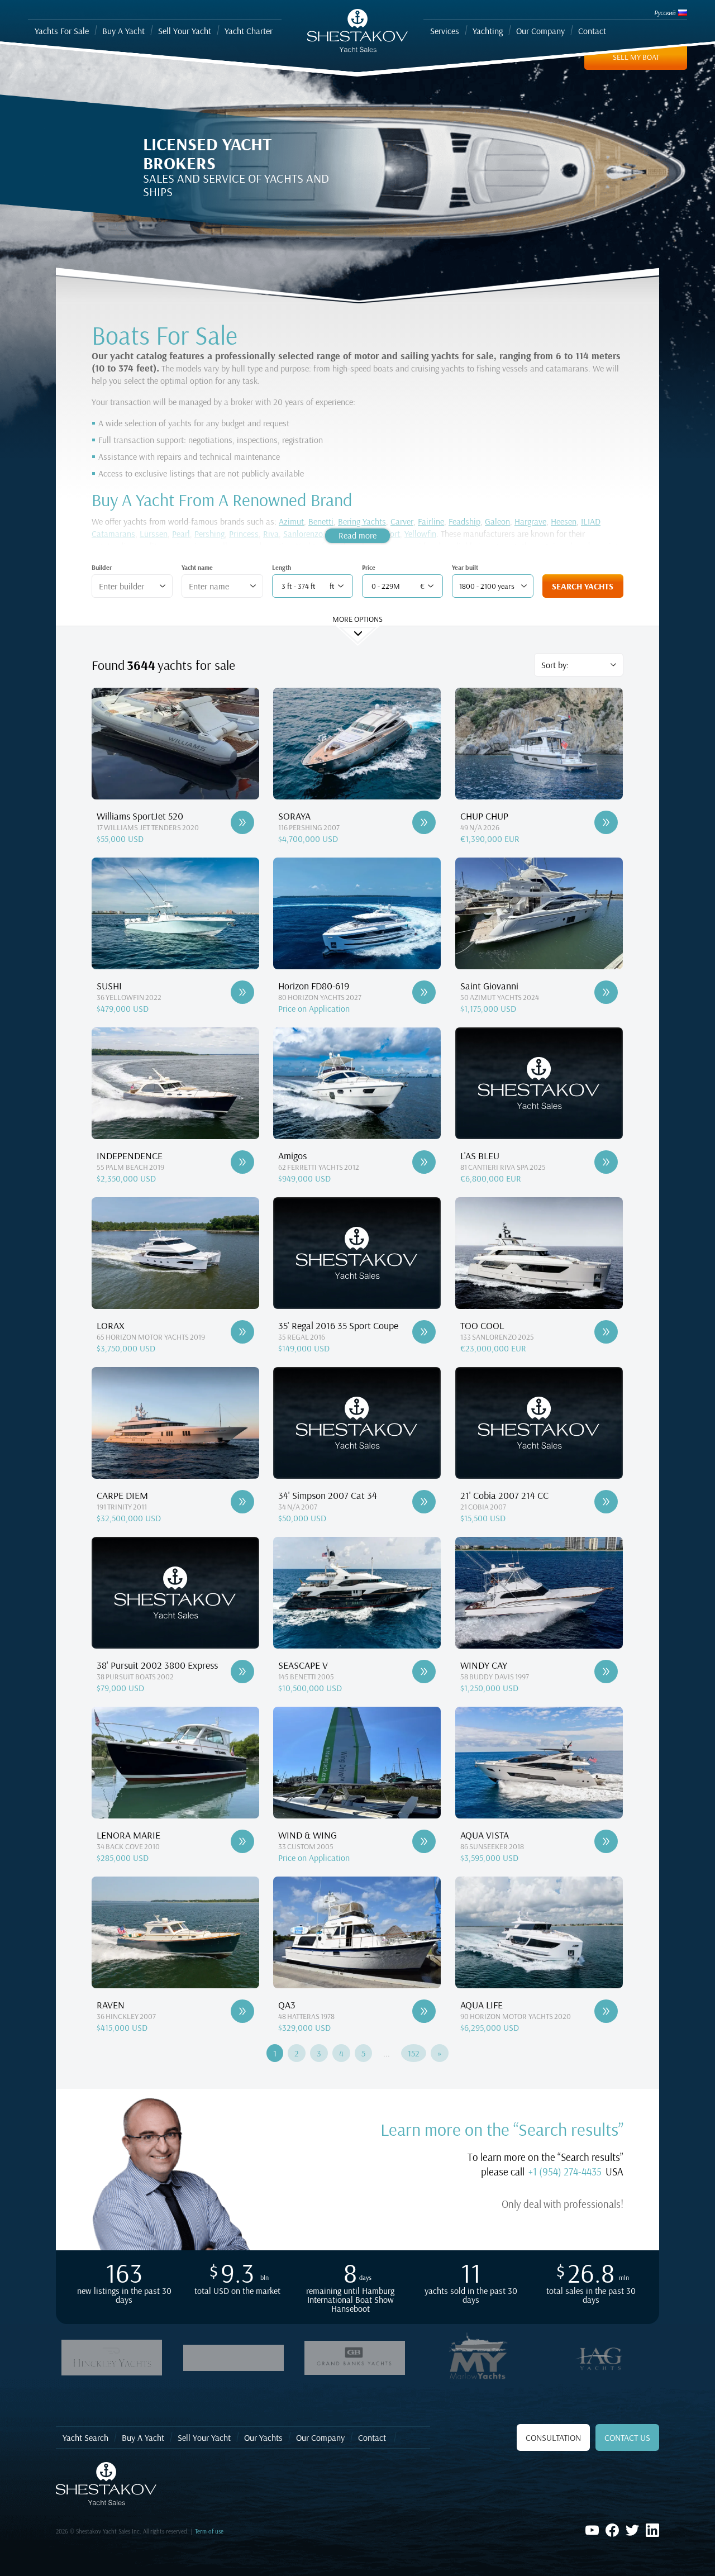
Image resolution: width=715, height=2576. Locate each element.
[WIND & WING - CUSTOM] (424, 1841)
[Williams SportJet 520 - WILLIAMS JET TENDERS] (242, 822)
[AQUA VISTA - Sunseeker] (606, 1841)
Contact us (627, 2437)
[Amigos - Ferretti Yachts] (424, 1162)
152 (414, 2053)
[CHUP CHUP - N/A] (606, 822)
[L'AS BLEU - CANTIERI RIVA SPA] (606, 1162)
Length (282, 567)
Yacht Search (85, 2437)
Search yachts (583, 586)
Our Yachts (263, 2437)
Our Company (320, 2437)
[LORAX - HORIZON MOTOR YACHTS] (242, 1332)
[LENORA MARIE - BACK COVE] (242, 1841)
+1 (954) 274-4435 (565, 2172)
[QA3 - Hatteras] (424, 2011)
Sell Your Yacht (204, 2437)
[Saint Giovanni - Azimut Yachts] (606, 992)
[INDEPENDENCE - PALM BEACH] (242, 1162)
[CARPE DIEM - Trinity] (242, 1502)
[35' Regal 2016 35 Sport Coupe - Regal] (424, 1332)
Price (369, 567)
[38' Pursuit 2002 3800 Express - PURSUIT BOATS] (242, 1672)
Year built (465, 567)
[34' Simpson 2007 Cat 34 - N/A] (424, 1502)
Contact (372, 2437)
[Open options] (163, 586)
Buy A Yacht (143, 2437)
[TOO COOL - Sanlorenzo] (606, 1332)
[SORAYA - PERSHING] (424, 822)
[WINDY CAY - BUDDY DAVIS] (606, 1672)
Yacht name (197, 567)
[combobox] (128, 586)
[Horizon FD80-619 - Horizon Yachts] (424, 992)
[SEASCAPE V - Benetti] (424, 1672)
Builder (102, 567)
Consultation (553, 2437)
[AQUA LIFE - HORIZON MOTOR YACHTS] (606, 2011)
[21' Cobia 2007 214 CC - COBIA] (606, 1502)
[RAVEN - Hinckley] (242, 2011)
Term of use (209, 2531)
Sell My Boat (636, 57)
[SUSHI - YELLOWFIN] (242, 992)
